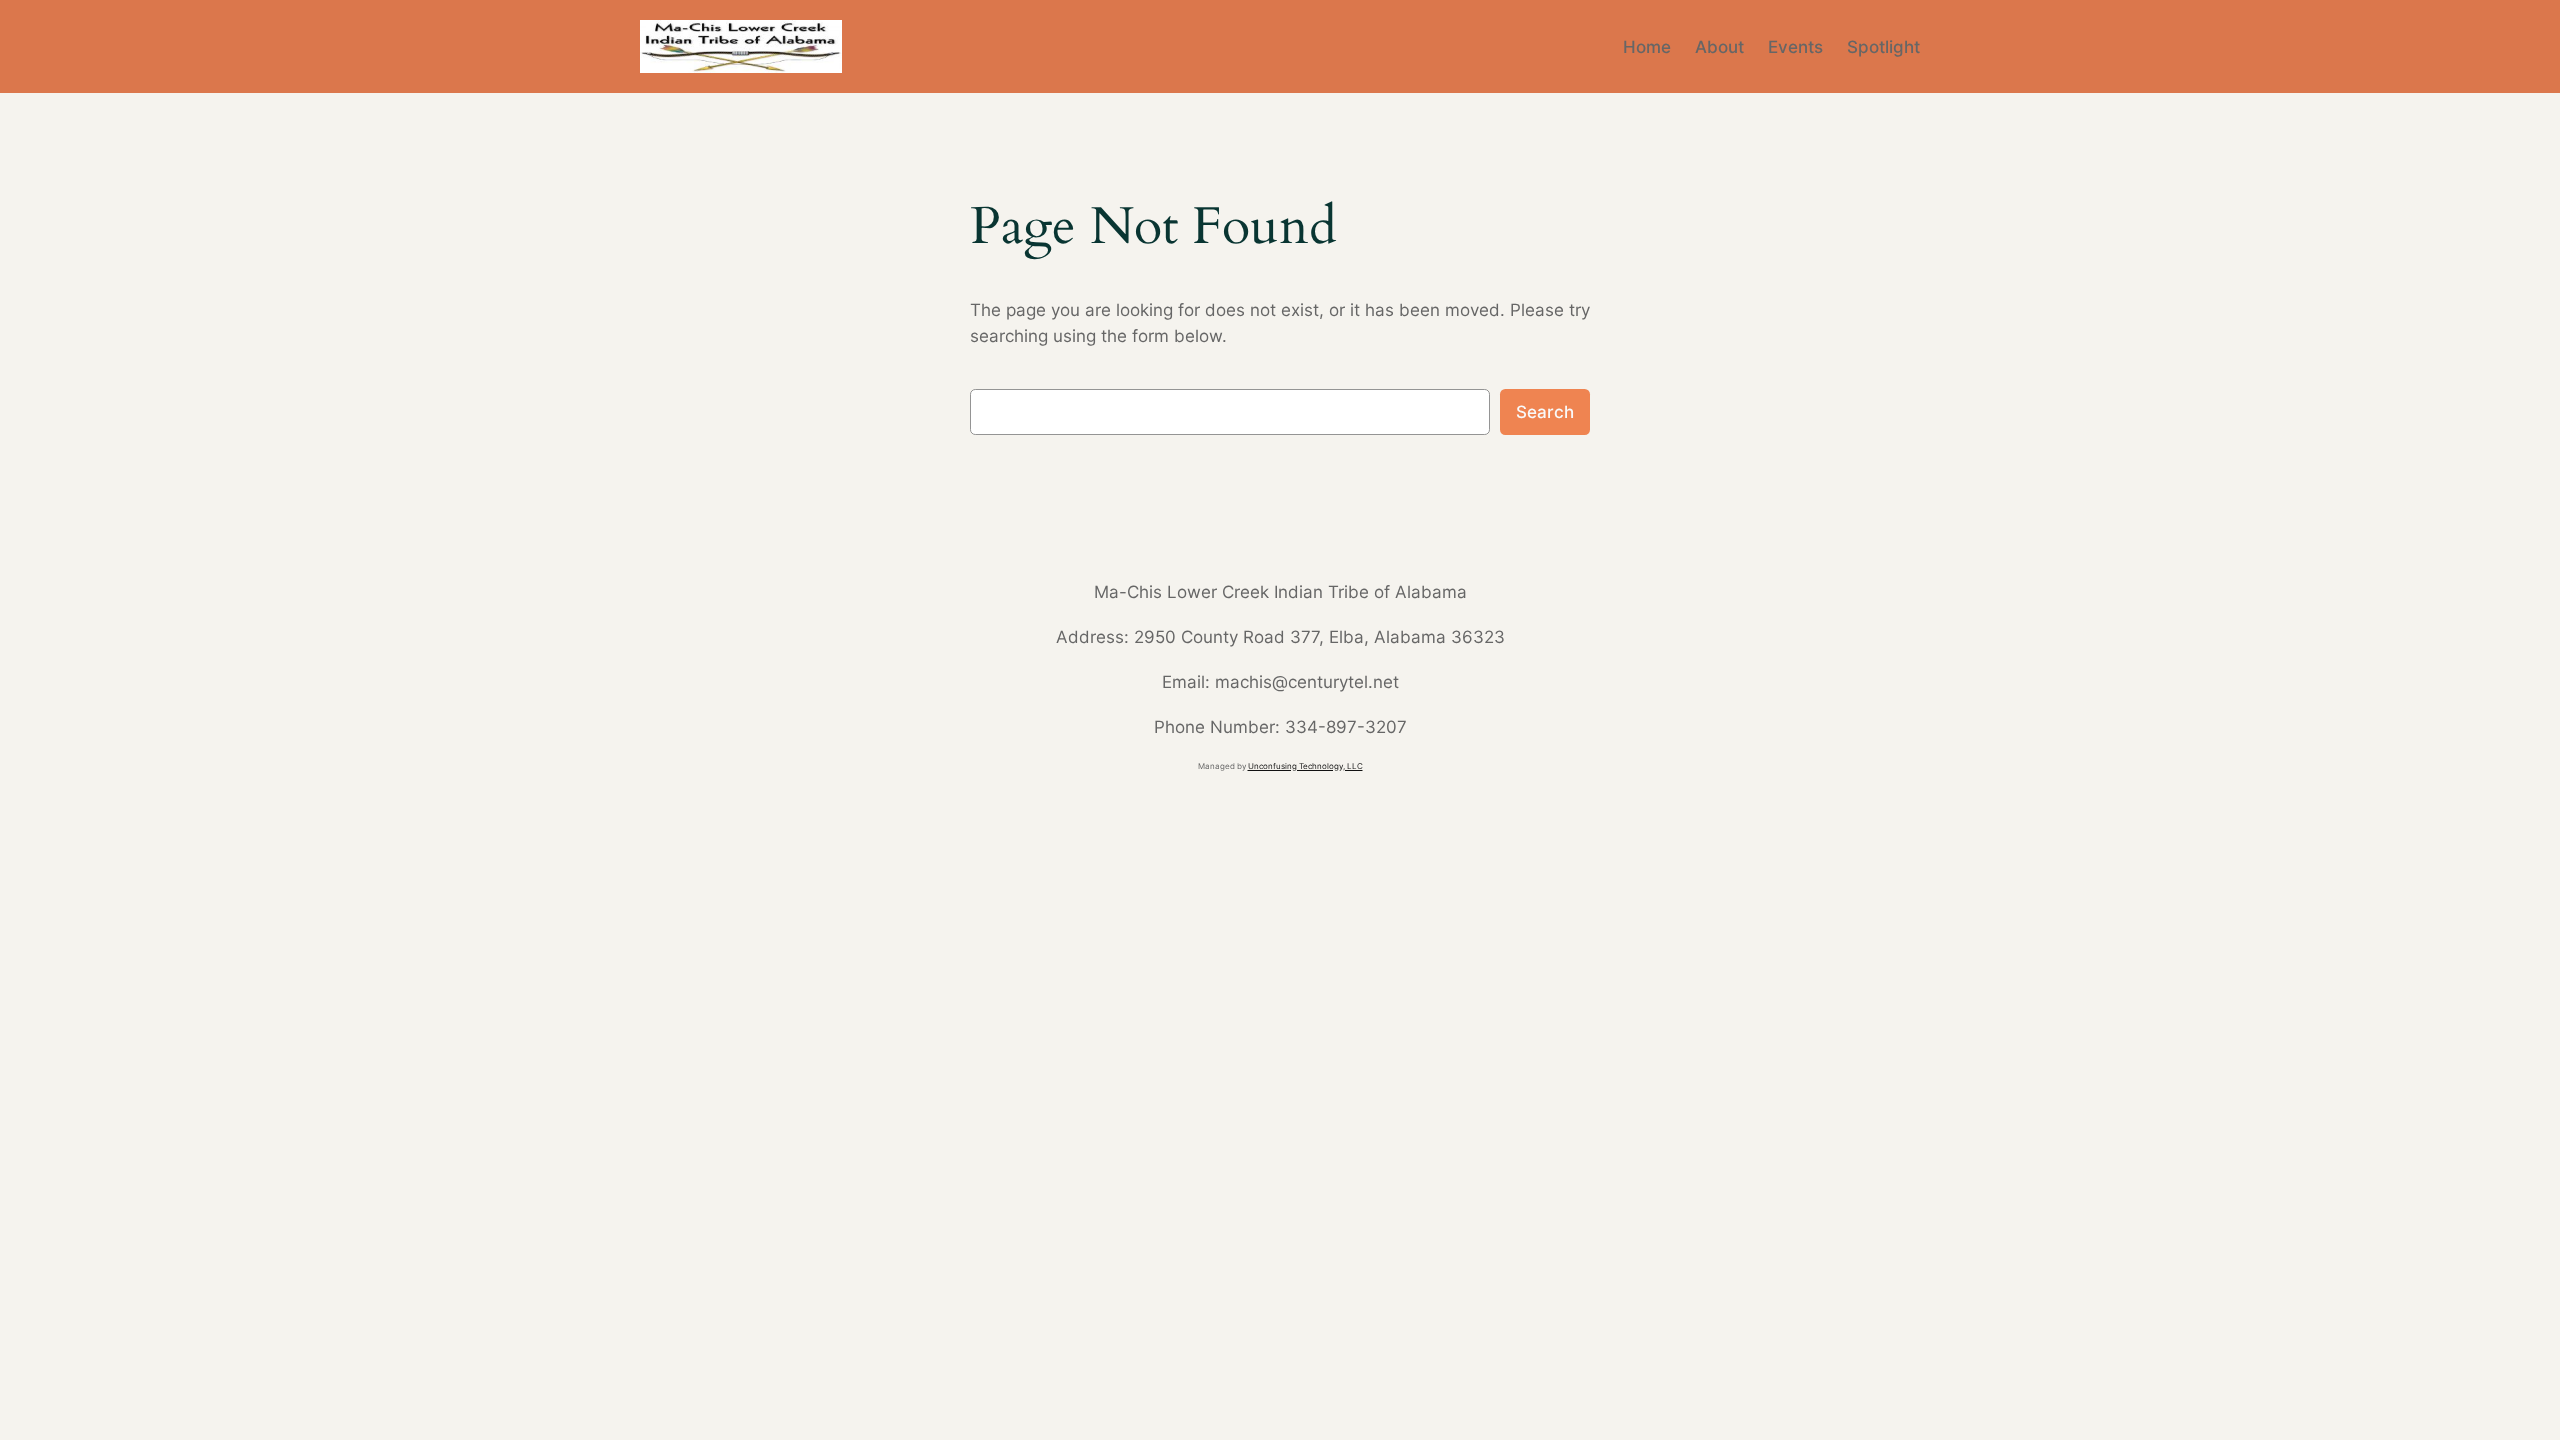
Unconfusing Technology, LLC (1305, 766)
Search (1545, 412)
